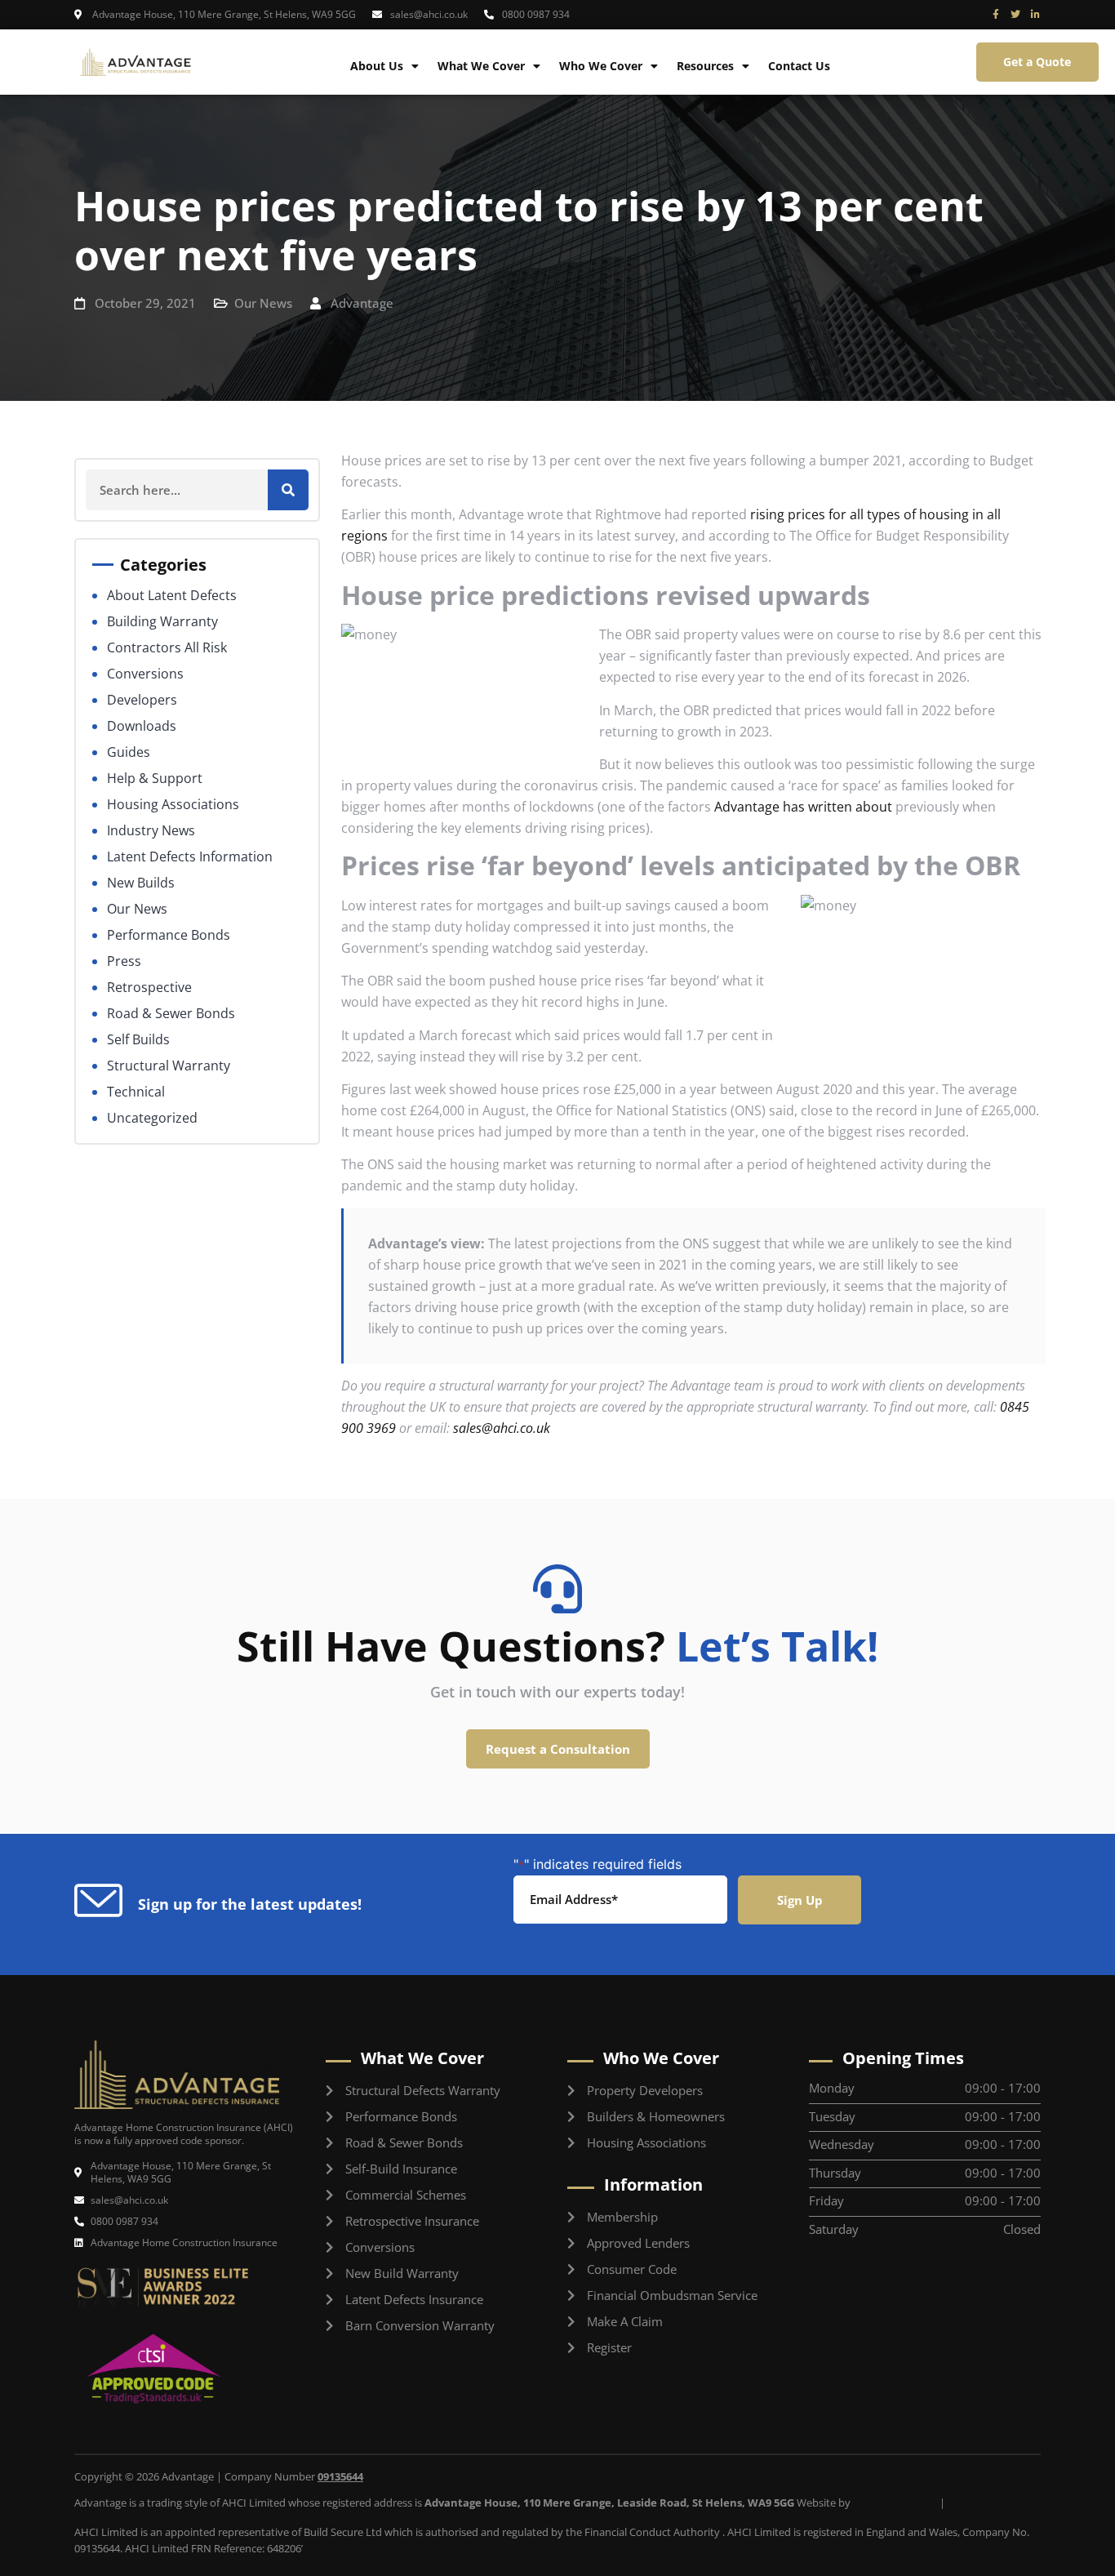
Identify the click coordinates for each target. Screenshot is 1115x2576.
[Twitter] (1015, 15)
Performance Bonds (169, 935)
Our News (263, 303)
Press (124, 961)
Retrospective (149, 987)
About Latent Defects (172, 595)
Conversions (145, 674)
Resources (705, 66)
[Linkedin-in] (1035, 15)
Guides (129, 752)
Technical (136, 1092)
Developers (142, 700)
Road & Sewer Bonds (171, 1013)
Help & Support (155, 778)
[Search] (288, 490)
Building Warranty (162, 621)
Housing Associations (173, 804)
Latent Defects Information (190, 856)
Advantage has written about (803, 807)
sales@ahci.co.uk (502, 1428)
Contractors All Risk (167, 647)
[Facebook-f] (996, 15)
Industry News (151, 830)
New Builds (141, 883)
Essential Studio (895, 2503)
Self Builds (138, 1039)
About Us (377, 66)
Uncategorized (152, 1118)
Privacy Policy (984, 2503)
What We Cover (481, 66)
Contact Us (799, 66)
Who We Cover (601, 66)
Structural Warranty (169, 1066)
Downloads (142, 726)
